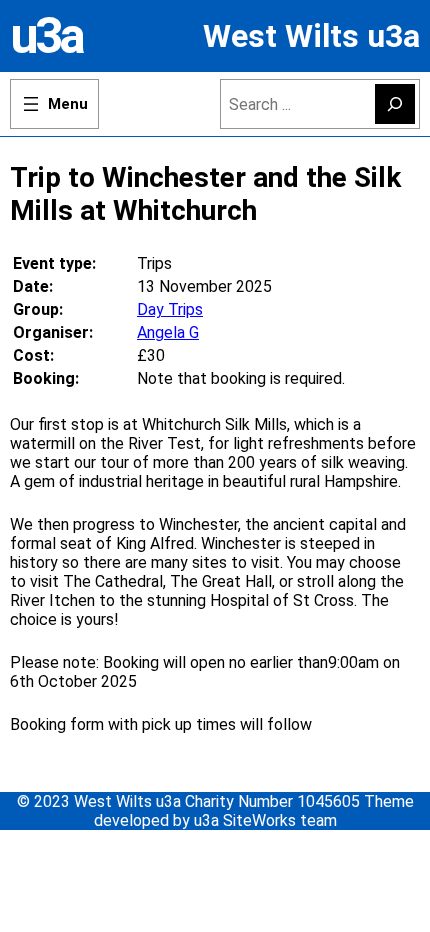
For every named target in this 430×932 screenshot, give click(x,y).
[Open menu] (54, 104)
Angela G (168, 332)
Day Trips (170, 309)
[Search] (395, 104)
